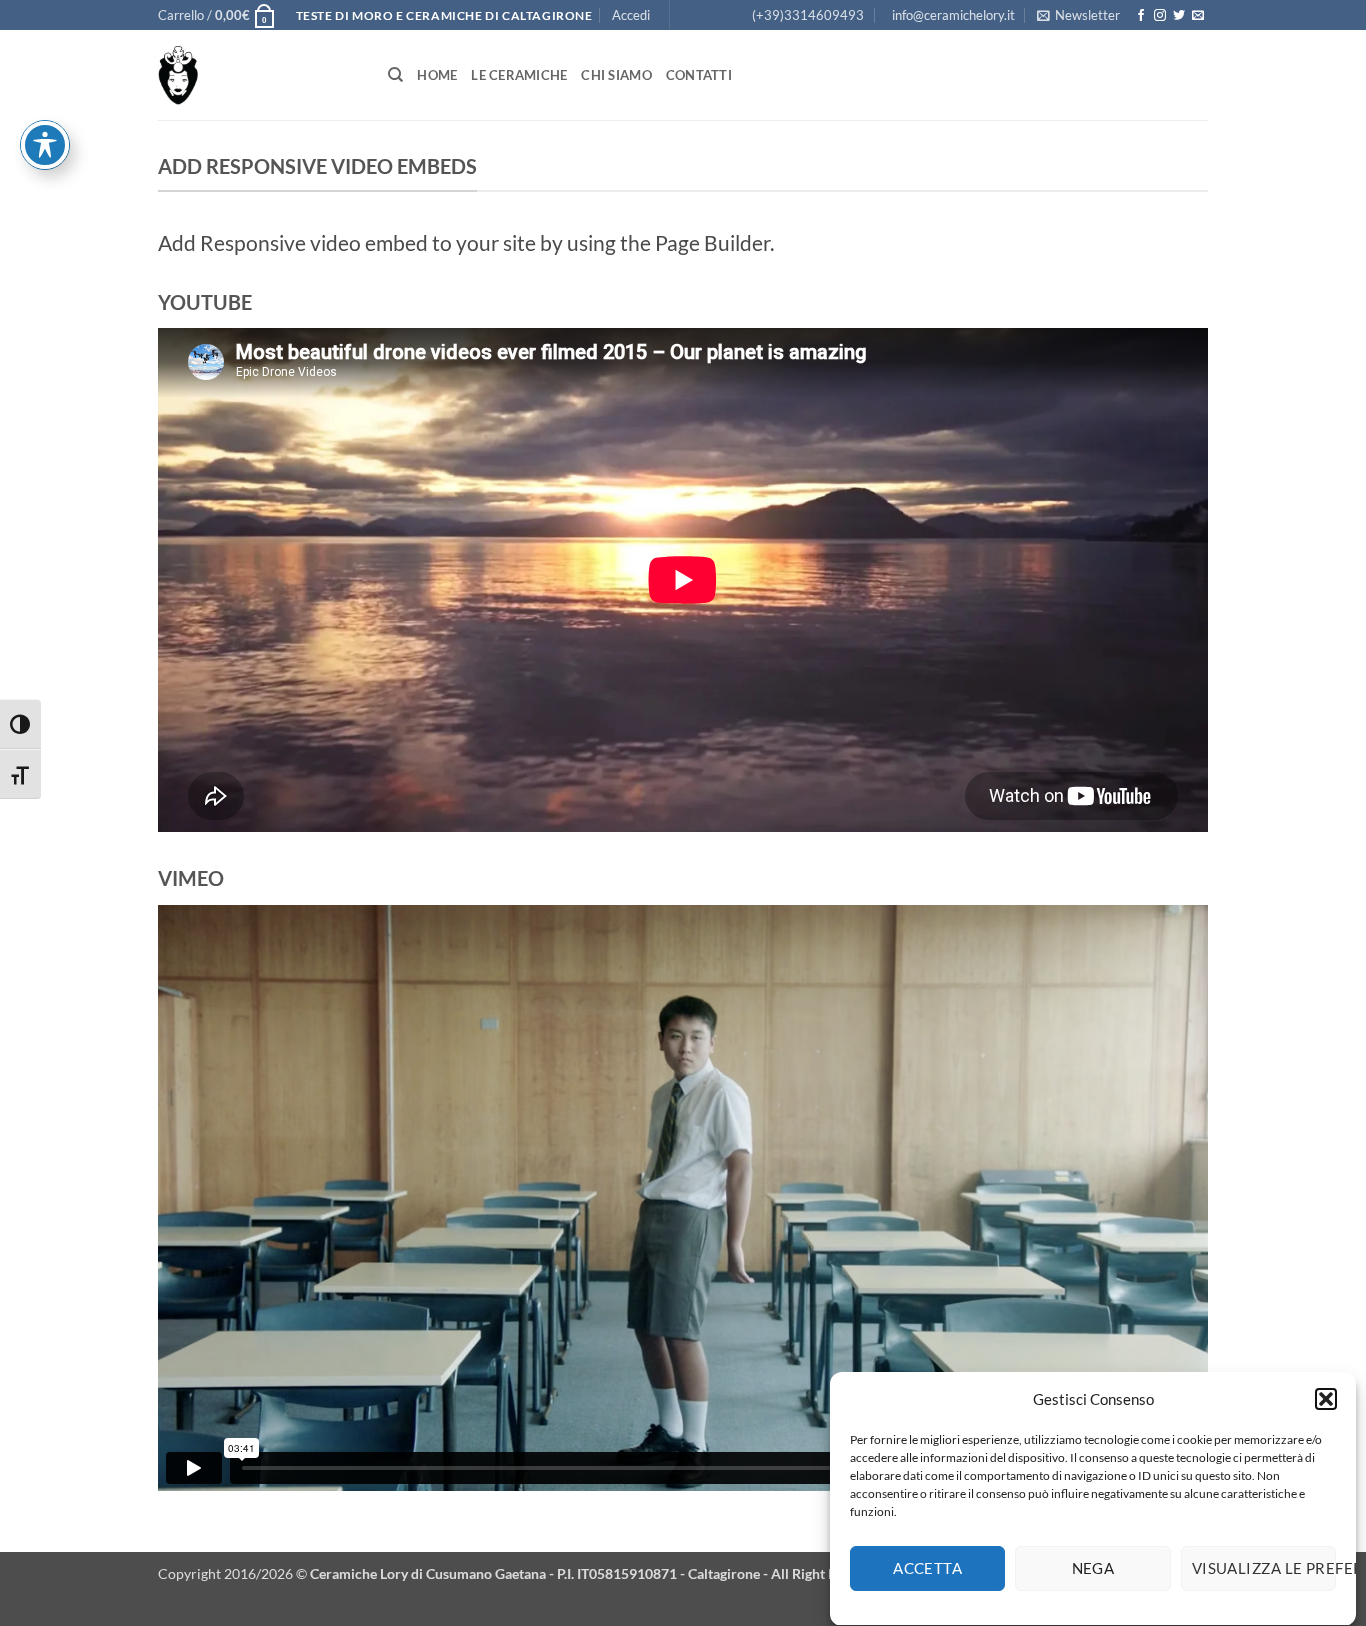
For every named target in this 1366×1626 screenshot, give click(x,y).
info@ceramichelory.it (953, 15)
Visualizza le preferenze (1264, 1569)
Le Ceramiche (519, 75)
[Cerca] (395, 75)
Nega (1093, 1569)
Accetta (927, 1569)
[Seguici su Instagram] (1160, 16)
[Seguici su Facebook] (1141, 16)
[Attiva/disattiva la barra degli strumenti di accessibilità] (45, 145)
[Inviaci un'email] (1198, 16)
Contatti (699, 75)
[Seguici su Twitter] (1179, 16)
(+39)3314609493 (808, 15)
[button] (1326, 1399)
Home (437, 75)
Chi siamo (616, 75)
